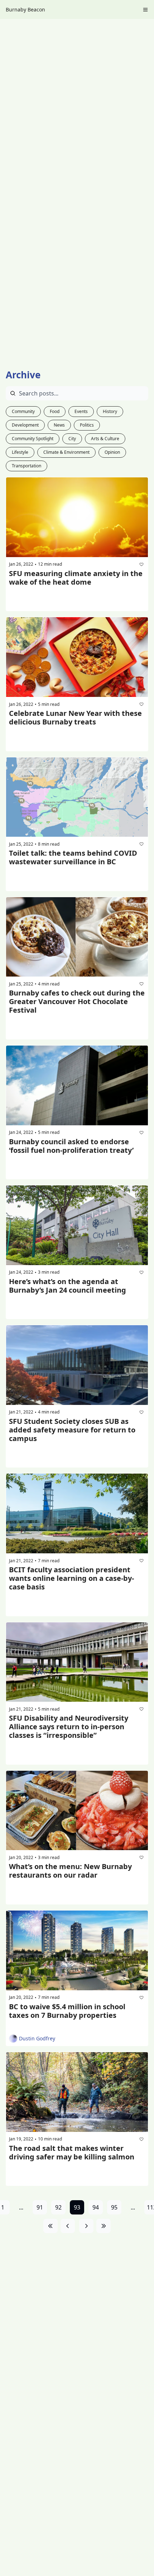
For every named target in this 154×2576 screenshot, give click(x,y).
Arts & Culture (105, 439)
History (110, 411)
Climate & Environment (66, 452)
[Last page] (104, 2226)
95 (114, 2207)
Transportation (27, 466)
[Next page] (86, 2226)
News (59, 425)
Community (23, 411)
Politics (87, 425)
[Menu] (145, 10)
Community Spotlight (33, 439)
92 (58, 2207)
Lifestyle (20, 452)
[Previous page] (68, 2226)
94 (96, 2207)
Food (55, 411)
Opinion (112, 452)
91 (40, 2207)
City (72, 439)
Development (25, 425)
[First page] (50, 2226)
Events (81, 411)
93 (77, 2207)
